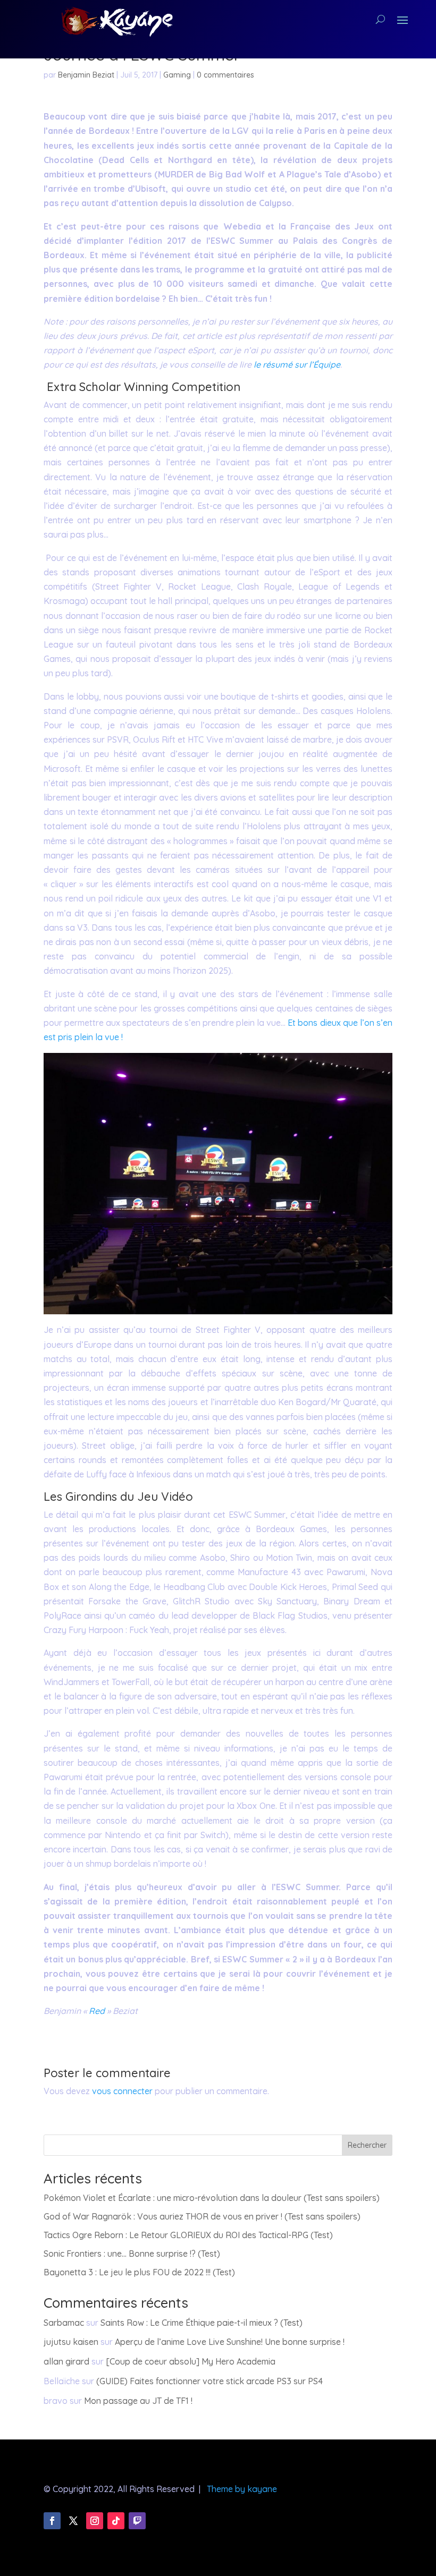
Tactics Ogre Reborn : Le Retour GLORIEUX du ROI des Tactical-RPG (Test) (188, 2235)
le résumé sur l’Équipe (297, 364)
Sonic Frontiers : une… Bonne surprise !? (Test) (132, 2254)
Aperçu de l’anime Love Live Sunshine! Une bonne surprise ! (230, 2342)
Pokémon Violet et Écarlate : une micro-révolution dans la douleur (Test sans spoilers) (212, 2198)
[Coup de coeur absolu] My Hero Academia (191, 2361)
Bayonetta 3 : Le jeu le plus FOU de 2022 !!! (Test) (139, 2272)
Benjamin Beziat (86, 75)
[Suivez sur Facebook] (52, 2521)
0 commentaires (225, 75)
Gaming (177, 75)
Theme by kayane (242, 2489)
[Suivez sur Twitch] (137, 2521)
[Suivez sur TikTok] (116, 2521)
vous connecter (122, 2091)
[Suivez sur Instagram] (95, 2521)
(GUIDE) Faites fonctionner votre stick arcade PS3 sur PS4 (209, 2381)
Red (97, 2011)
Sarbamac (64, 2323)
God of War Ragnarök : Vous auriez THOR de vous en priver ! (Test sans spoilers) (202, 2216)
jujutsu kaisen (71, 2342)
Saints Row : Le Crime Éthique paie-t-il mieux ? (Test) (202, 2323)
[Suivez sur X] (73, 2521)
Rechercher (367, 2145)
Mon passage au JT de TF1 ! (138, 2401)
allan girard (66, 2361)
